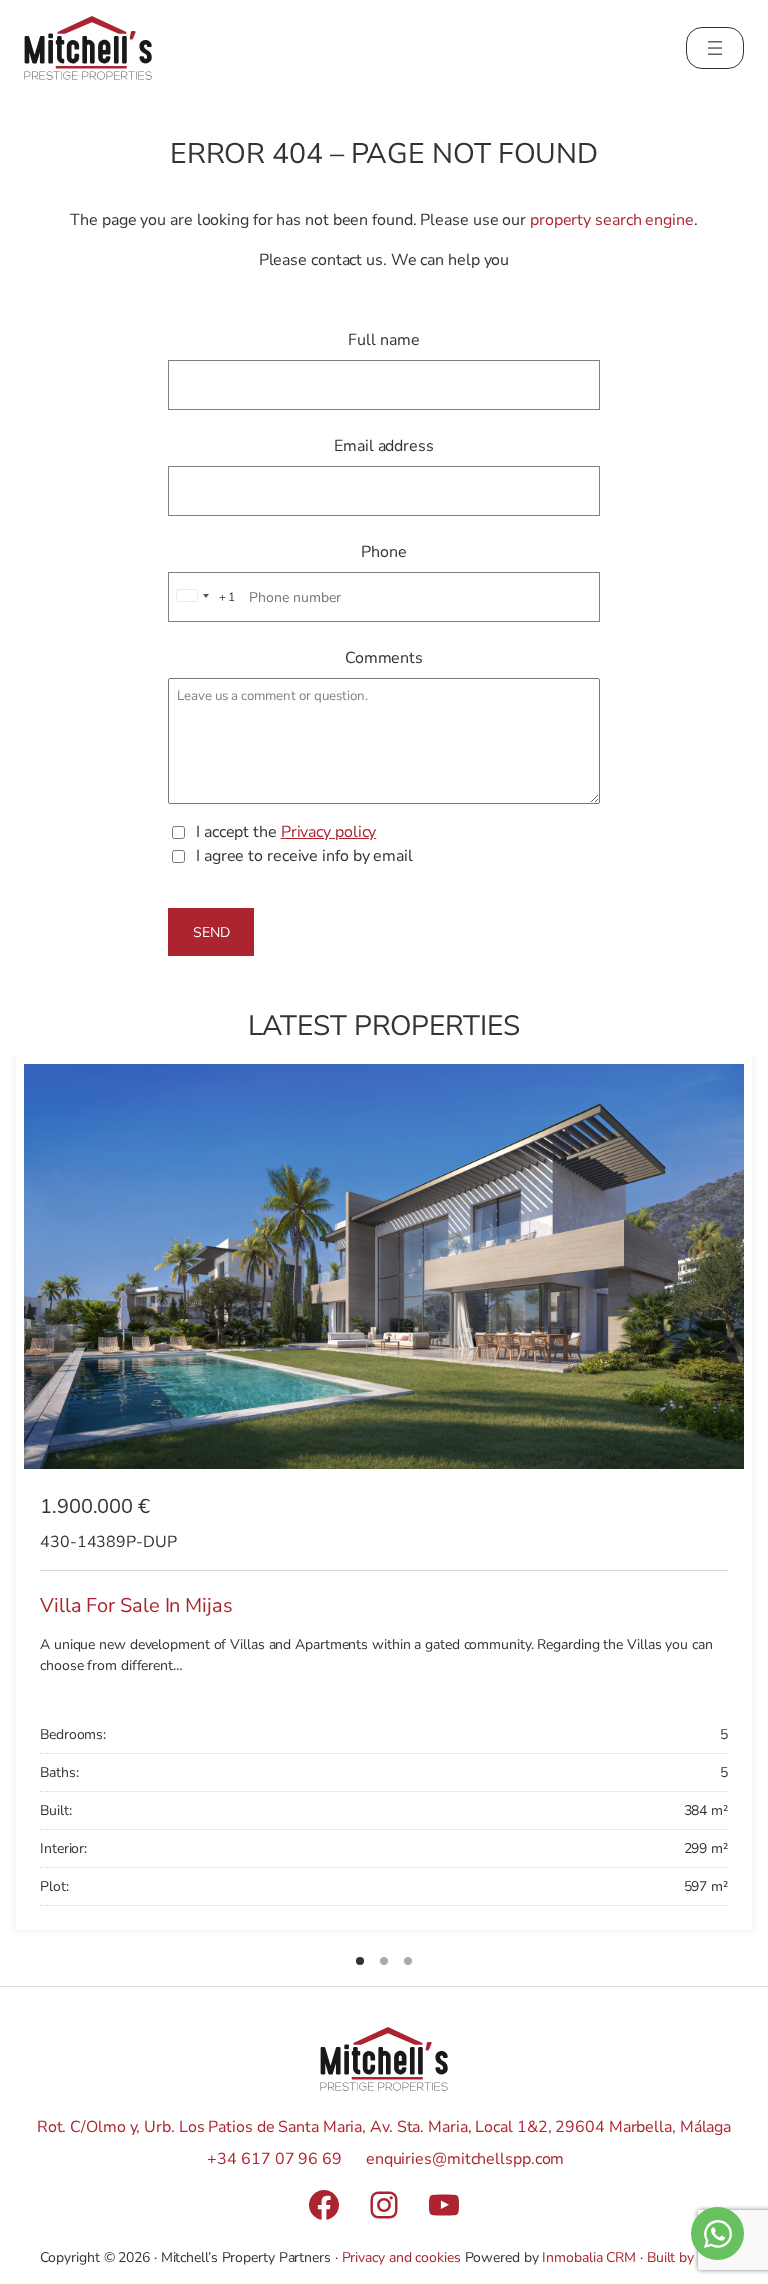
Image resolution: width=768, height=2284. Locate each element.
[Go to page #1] (360, 1961)
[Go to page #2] (384, 1961)
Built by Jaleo (688, 2257)
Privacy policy (329, 832)
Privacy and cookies (401, 2257)
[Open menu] (715, 48)
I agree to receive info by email (304, 856)
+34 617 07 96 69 (274, 2159)
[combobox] (203, 597)
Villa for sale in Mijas (136, 1605)
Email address (384, 446)
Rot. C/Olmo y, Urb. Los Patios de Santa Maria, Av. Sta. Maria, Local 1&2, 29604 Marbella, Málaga (384, 2127)
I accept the (286, 832)
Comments (384, 658)
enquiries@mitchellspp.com (465, 2159)
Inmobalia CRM (589, 2257)
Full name (383, 340)
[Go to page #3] (408, 1961)
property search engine (612, 220)
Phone (384, 552)
